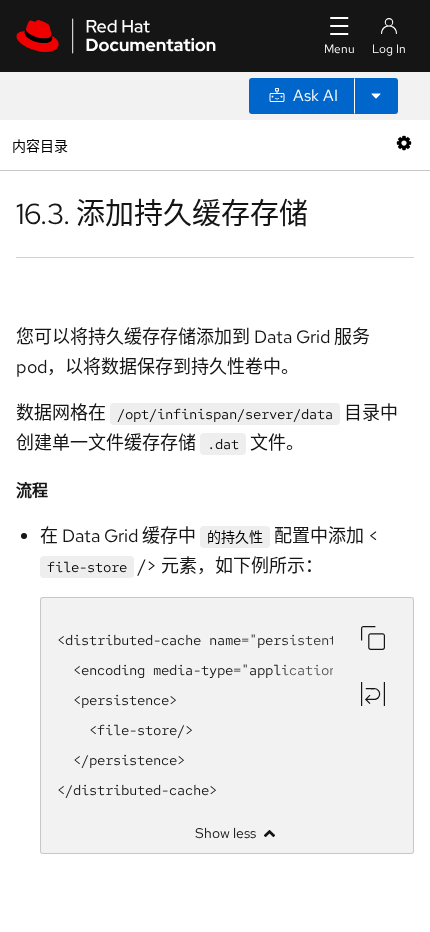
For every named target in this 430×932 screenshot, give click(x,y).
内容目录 (39, 144)
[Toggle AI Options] (376, 96)
